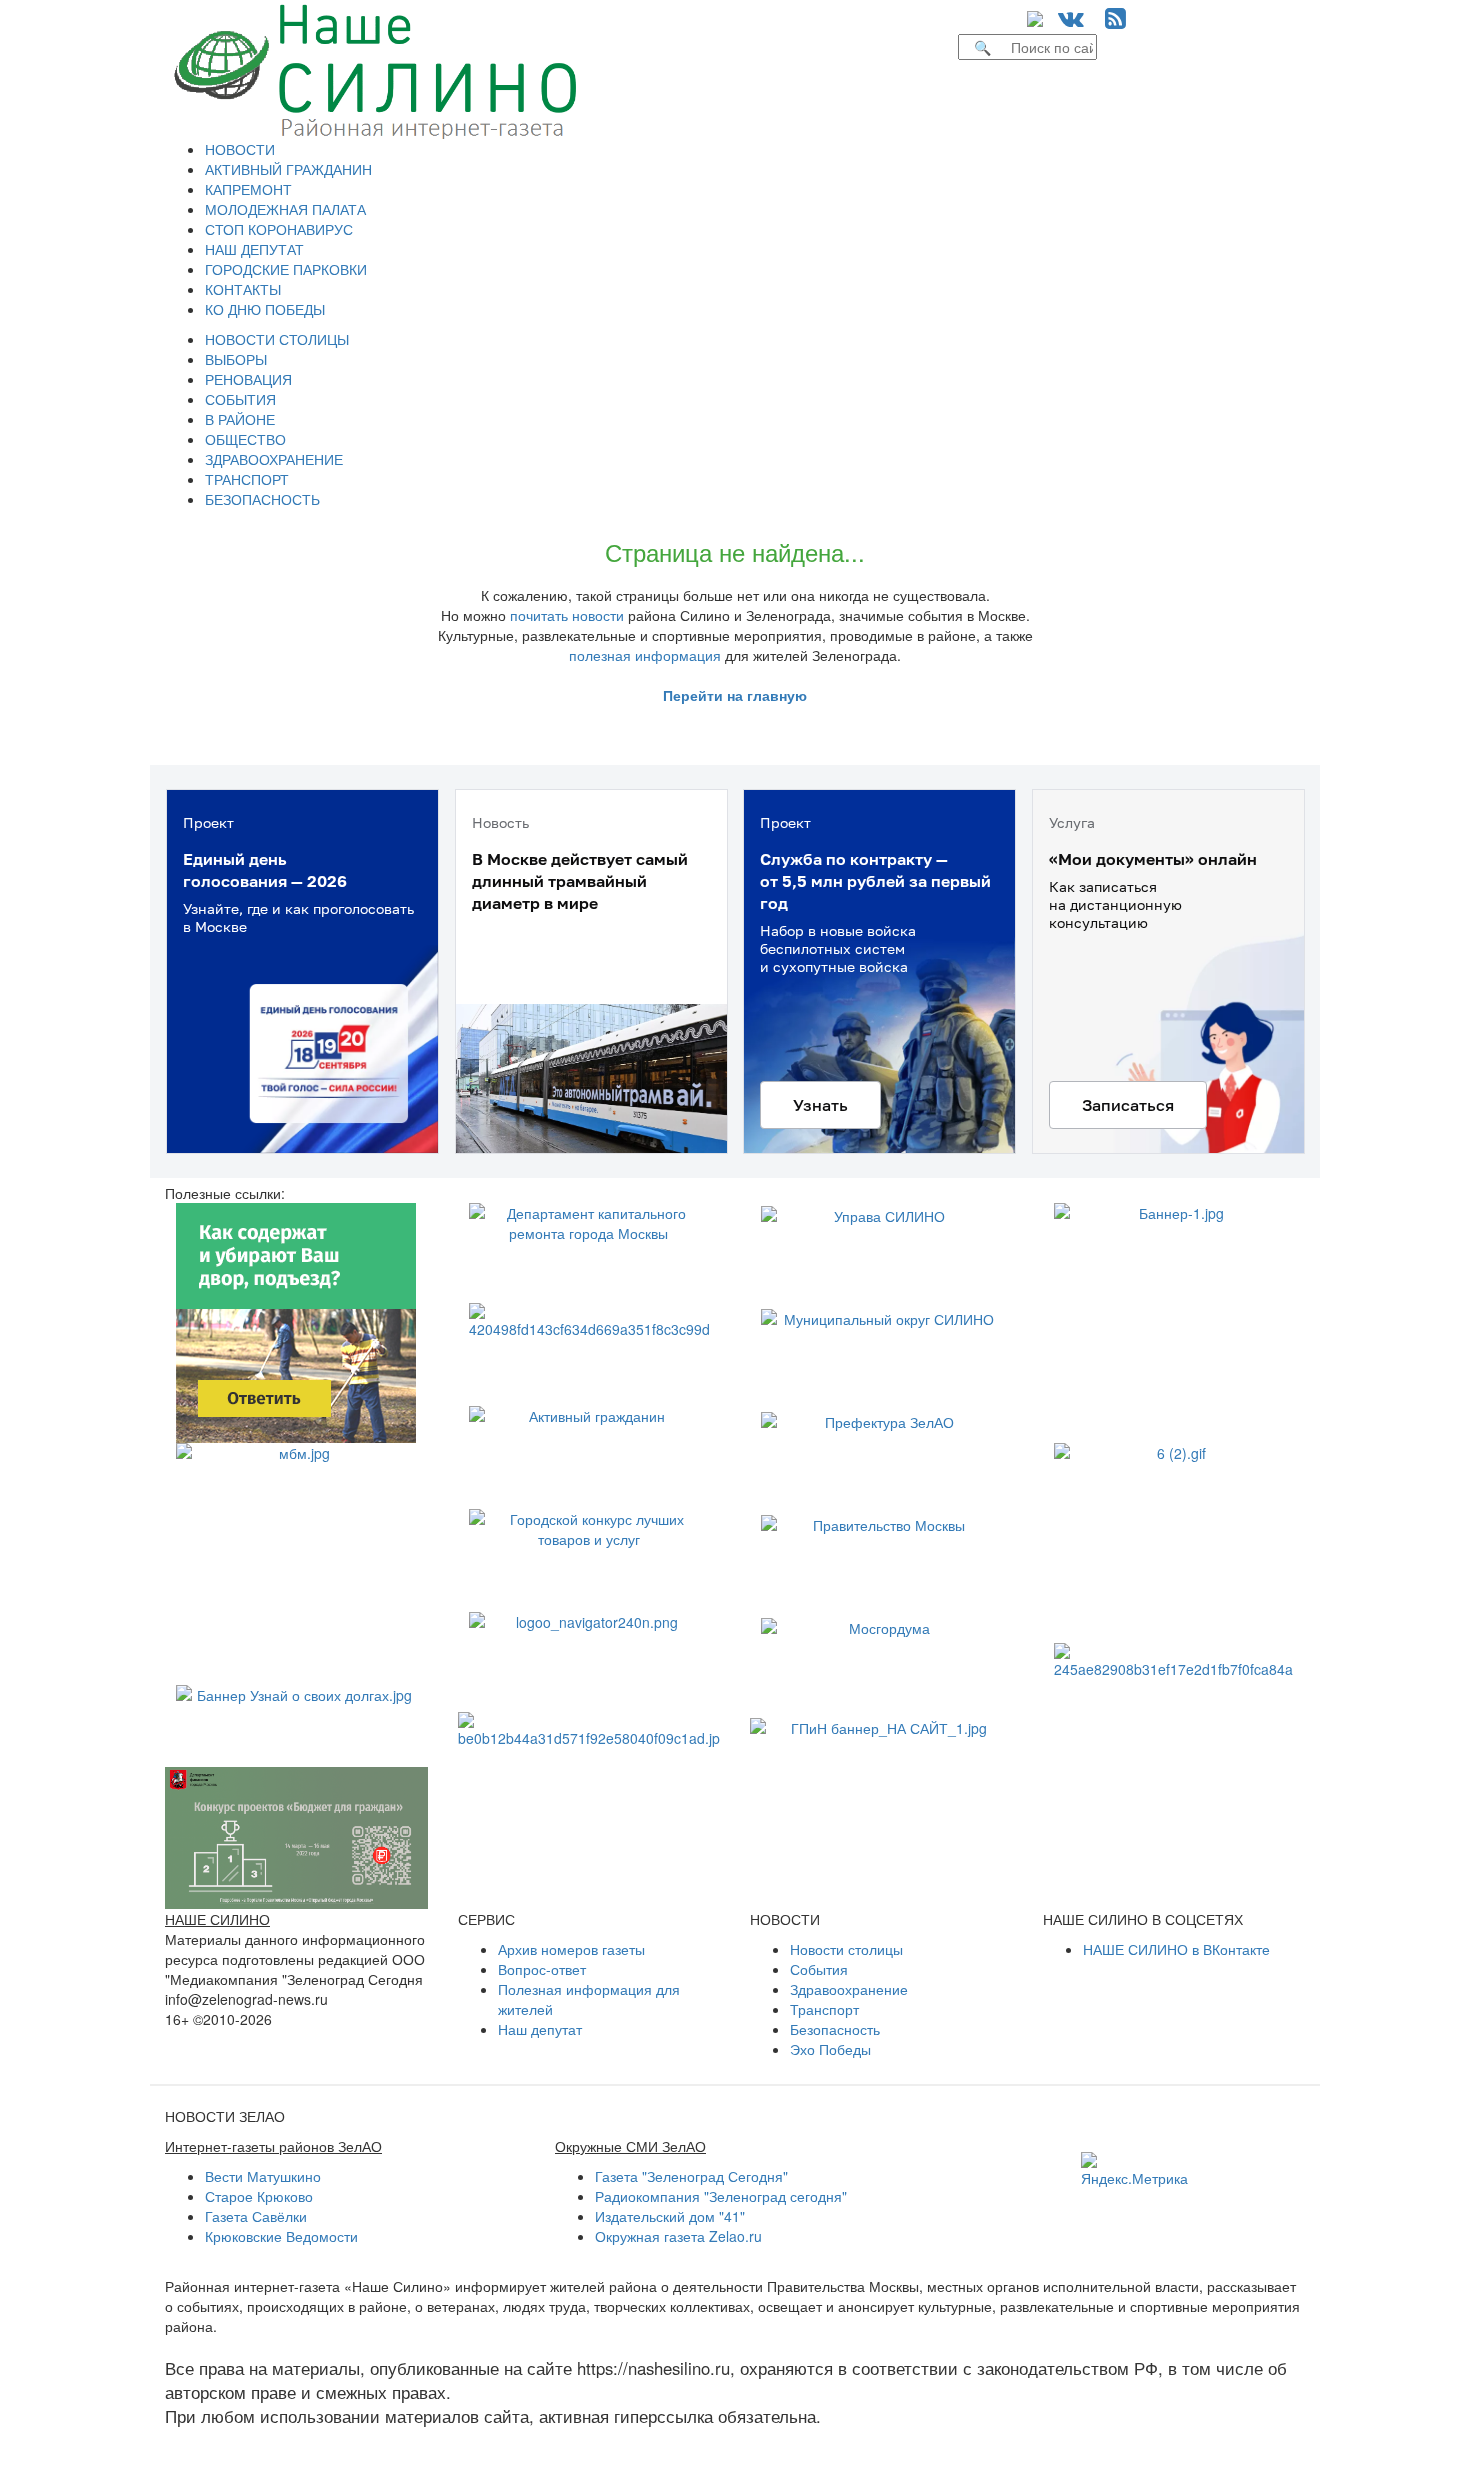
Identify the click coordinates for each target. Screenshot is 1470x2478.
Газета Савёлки (256, 2216)
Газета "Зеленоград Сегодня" (691, 2176)
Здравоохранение (849, 1989)
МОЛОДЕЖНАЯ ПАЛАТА (285, 209)
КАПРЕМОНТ (248, 189)
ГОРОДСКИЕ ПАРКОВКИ (286, 269)
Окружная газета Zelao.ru (678, 2236)
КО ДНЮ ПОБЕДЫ (265, 309)
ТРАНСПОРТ (247, 479)
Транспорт (824, 2009)
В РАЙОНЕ (240, 419)
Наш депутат (540, 2029)
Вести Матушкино (263, 2176)
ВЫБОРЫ (236, 359)
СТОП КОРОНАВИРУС (279, 229)
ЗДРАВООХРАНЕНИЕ (274, 459)
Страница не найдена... (735, 551)
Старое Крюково (259, 2196)
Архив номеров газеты (571, 1949)
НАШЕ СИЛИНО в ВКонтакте (1176, 1949)
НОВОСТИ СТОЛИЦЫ (277, 339)
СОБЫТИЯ (240, 399)
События (819, 1969)
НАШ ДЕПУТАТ (254, 249)
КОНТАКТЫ (243, 289)
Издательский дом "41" (670, 2216)
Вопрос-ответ (542, 1969)
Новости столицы (846, 1949)
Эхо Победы (830, 2049)
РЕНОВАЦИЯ (248, 379)
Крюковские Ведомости (281, 2236)
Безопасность (835, 2029)
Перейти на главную (735, 695)
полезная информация (645, 655)
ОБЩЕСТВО (245, 439)
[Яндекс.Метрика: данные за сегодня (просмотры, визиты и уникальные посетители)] (1134, 2170)
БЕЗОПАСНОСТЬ (262, 499)
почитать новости (567, 615)
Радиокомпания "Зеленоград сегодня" (721, 2196)
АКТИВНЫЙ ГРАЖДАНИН (288, 169)
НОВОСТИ (240, 149)
